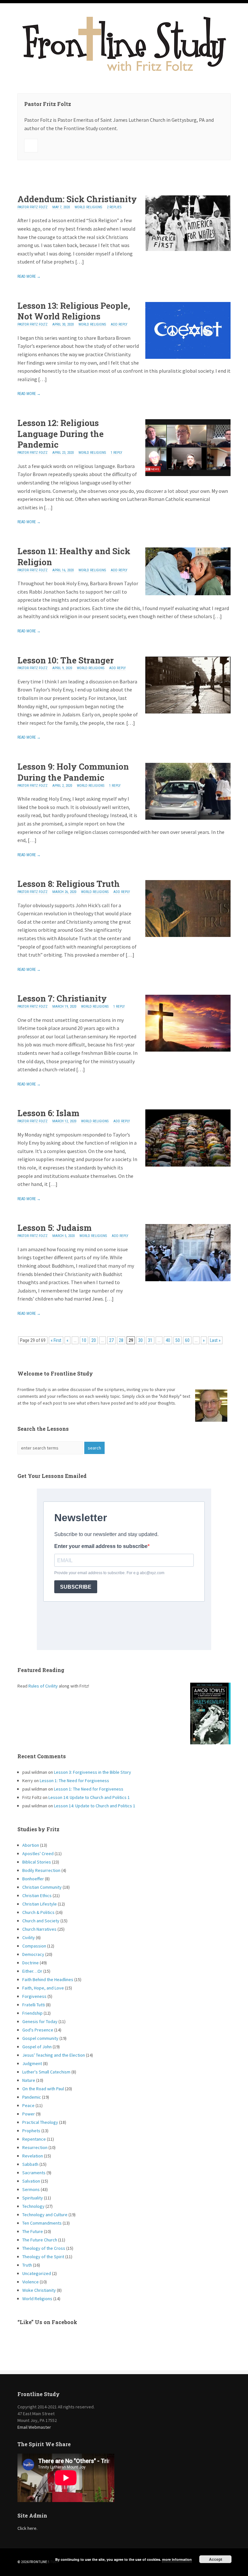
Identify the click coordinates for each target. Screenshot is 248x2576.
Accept (216, 2559)
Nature (29, 2080)
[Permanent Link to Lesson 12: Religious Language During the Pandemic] (188, 474)
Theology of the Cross (44, 2248)
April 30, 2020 (63, 324)
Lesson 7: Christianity (62, 998)
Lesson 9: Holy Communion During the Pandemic (73, 772)
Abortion (31, 1845)
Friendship (32, 2013)
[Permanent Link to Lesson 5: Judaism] (188, 1279)
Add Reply (119, 324)
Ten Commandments (42, 2223)
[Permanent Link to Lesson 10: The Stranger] (188, 712)
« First (56, 1340)
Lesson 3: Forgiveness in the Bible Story (93, 1772)
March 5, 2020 (63, 1236)
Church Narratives (39, 1929)
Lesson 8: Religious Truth (69, 884)
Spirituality (33, 2198)
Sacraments (34, 2173)
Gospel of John (37, 2047)
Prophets (31, 2131)
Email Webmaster (34, 2427)
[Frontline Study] (124, 72)
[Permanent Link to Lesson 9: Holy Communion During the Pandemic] (188, 818)
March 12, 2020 (64, 1121)
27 (111, 1340)
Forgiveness (34, 1996)
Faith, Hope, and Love (43, 1988)
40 (168, 1340)
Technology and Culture (45, 2215)
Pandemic (32, 2097)
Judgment (32, 2063)
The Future (33, 2231)
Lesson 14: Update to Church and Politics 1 (89, 1797)
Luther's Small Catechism (46, 2072)
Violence (31, 2282)
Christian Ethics (37, 1896)
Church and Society (41, 1921)
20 (94, 1340)
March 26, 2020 (64, 892)
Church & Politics (38, 1912)
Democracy (33, 1954)
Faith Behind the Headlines (48, 1979)
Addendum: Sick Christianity (77, 199)
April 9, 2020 (62, 668)
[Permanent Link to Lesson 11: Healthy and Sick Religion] (188, 593)
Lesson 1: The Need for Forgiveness (74, 1781)
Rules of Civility (43, 1686)
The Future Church (40, 2240)
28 (121, 1340)
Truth (27, 2265)
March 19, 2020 (64, 1007)
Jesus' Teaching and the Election (54, 2055)
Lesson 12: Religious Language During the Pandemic (61, 434)
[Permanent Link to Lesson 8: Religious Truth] (188, 935)
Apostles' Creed (38, 1854)
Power (29, 2114)
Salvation (31, 2181)
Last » (215, 1340)
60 (187, 1340)
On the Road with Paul (43, 2089)
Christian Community (42, 1887)
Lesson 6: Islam (48, 1113)
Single (21, 179)
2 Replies (114, 207)
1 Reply (116, 453)
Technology (33, 2206)
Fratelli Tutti (34, 2005)
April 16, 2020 (63, 570)
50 (178, 1340)
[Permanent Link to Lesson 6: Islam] (188, 1165)
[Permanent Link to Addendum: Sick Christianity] (188, 249)
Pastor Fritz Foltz (32, 207)
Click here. (27, 2528)
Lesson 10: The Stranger (66, 660)
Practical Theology (40, 2122)
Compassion (34, 1946)
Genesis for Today (40, 2021)
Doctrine (31, 1963)
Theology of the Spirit (43, 2257)
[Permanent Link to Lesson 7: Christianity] (188, 1050)
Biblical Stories (37, 1862)
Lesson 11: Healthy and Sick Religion (74, 556)
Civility (29, 1937)
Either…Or (32, 1971)
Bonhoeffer (33, 1879)
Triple (34, 179)
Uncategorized (37, 2273)
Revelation (33, 2156)
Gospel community (40, 2038)
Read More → (29, 276)
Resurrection (35, 2147)
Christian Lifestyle (40, 1904)
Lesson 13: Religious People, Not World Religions (74, 311)
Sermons (31, 2189)
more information (177, 2559)
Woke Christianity (39, 2290)
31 (150, 1340)
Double (27, 179)
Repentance (34, 2139)
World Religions (88, 207)
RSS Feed (31, 146)
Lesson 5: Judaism (55, 1228)
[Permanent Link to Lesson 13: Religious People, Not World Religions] (188, 357)
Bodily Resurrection (41, 1870)
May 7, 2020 (61, 207)
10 (84, 1340)
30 (140, 1340)
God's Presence (38, 2030)
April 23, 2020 (63, 453)
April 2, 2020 (62, 786)
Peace (28, 2105)
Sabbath (30, 2164)
